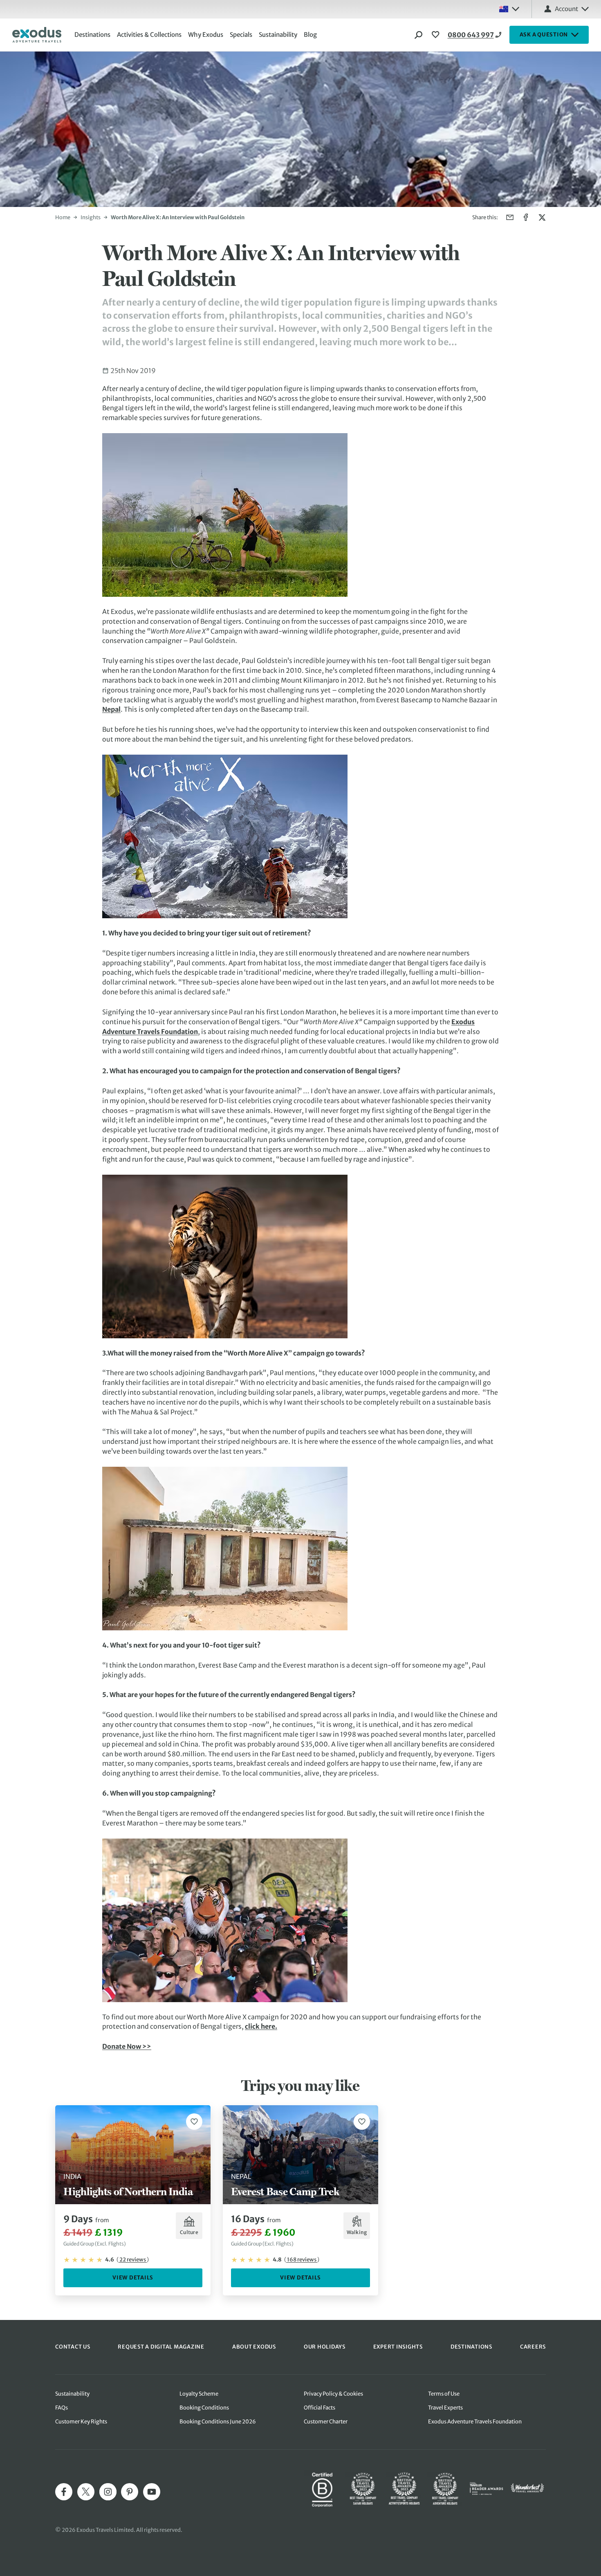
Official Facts (320, 2408)
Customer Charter (326, 2422)
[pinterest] (130, 2492)
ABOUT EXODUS (254, 2347)
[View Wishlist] (437, 35)
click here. (261, 2026)
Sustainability (278, 35)
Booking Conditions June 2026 (218, 2422)
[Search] (419, 35)
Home (63, 217)
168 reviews (302, 2260)
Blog (310, 35)
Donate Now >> (127, 2046)
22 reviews (133, 2260)
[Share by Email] (510, 217)
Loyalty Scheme (199, 2394)
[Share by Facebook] (526, 217)
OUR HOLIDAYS (325, 2347)
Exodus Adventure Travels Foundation (475, 2422)
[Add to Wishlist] (194, 2122)
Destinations (92, 35)
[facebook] (64, 2492)
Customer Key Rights (81, 2422)
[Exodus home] (37, 35)
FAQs (62, 2408)
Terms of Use (444, 2394)
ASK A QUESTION (544, 35)
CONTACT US (73, 2347)
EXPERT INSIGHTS (398, 2347)
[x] (86, 2492)
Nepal (111, 709)
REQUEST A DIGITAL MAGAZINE (161, 2347)
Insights (91, 217)
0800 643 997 (471, 35)
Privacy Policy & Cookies (333, 2394)
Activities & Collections (149, 35)
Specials (241, 35)
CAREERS (533, 2347)
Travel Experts (445, 2408)
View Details (133, 2278)
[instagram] (108, 2492)
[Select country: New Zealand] (509, 9)
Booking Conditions (204, 2408)
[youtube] (152, 2492)
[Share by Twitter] (542, 217)
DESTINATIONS (471, 2347)
